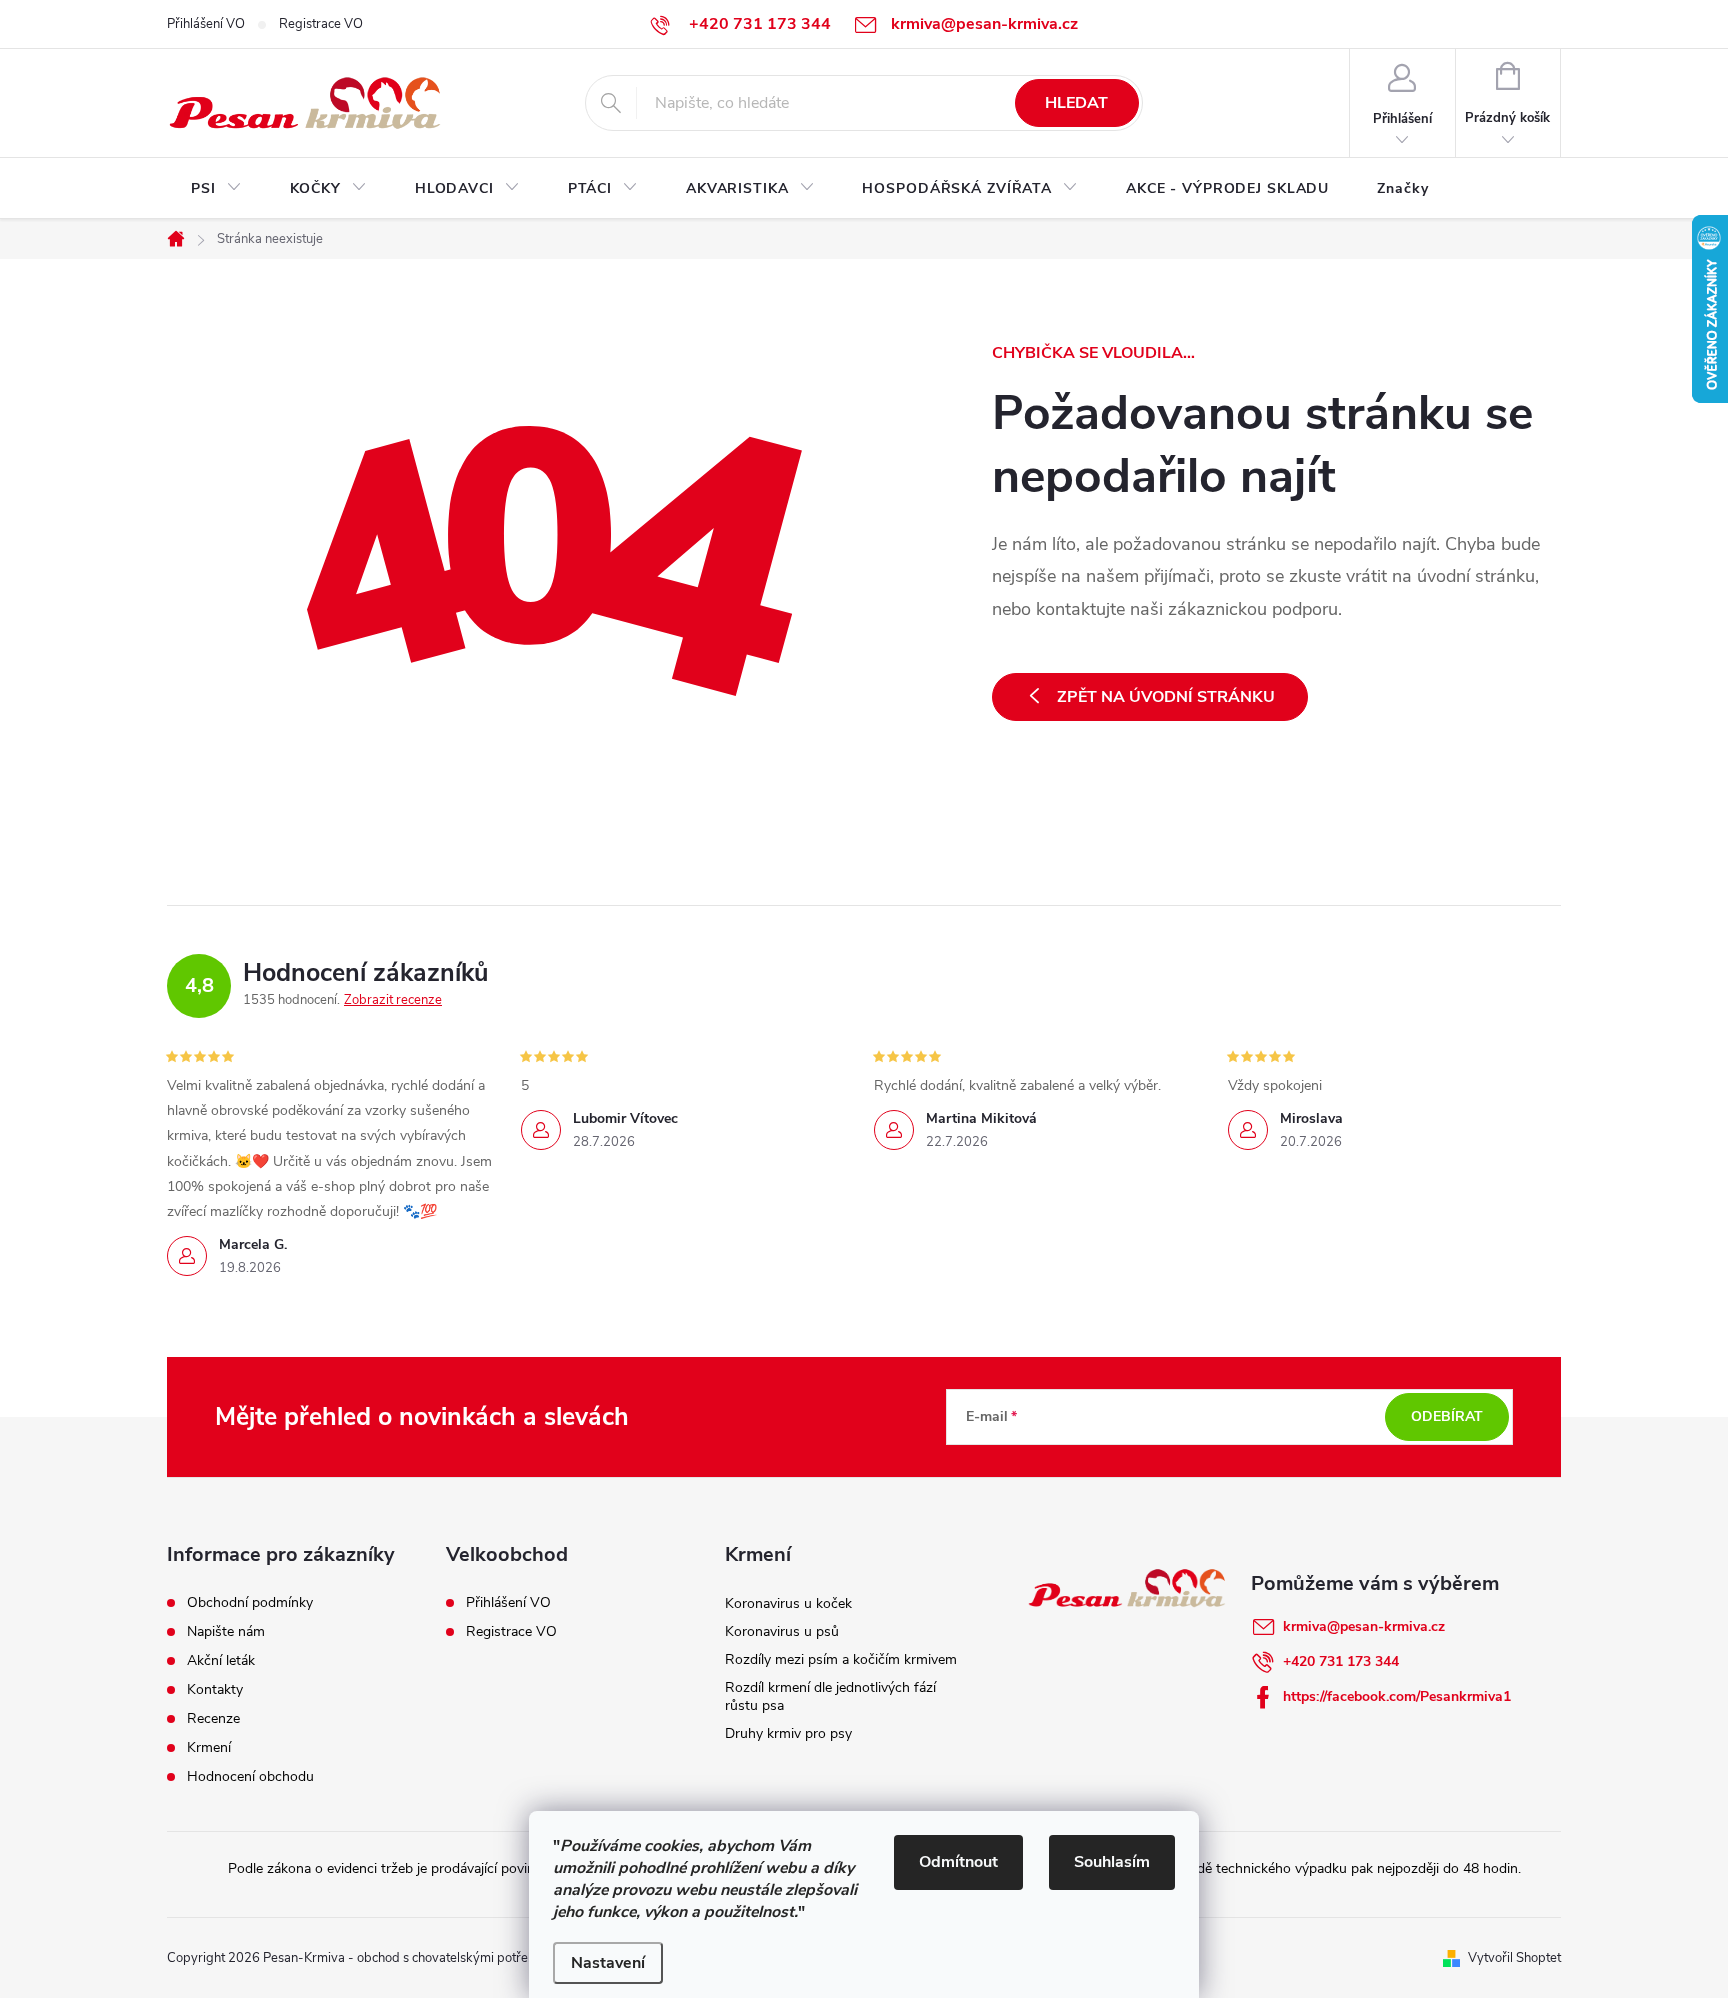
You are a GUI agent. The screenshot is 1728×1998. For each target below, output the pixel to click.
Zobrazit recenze (393, 1000)
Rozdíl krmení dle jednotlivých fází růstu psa (830, 1696)
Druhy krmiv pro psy (788, 1733)
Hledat (1076, 103)
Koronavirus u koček (788, 1603)
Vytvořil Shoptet (1514, 1958)
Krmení (209, 1748)
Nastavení (608, 1963)
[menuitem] (216, 189)
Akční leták (221, 1661)
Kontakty (215, 1690)
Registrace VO (321, 24)
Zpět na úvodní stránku (1166, 697)
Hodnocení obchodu (250, 1777)
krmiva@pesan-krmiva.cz (1364, 1626)
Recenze (213, 1719)
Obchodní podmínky (250, 1603)
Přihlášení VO (206, 24)
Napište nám (226, 1632)
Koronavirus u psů (782, 1631)
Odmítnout (958, 1862)
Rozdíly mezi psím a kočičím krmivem (841, 1659)
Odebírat (1447, 1416)
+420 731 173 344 (1341, 1661)
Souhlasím (1112, 1862)
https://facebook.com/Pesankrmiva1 (1397, 1696)
